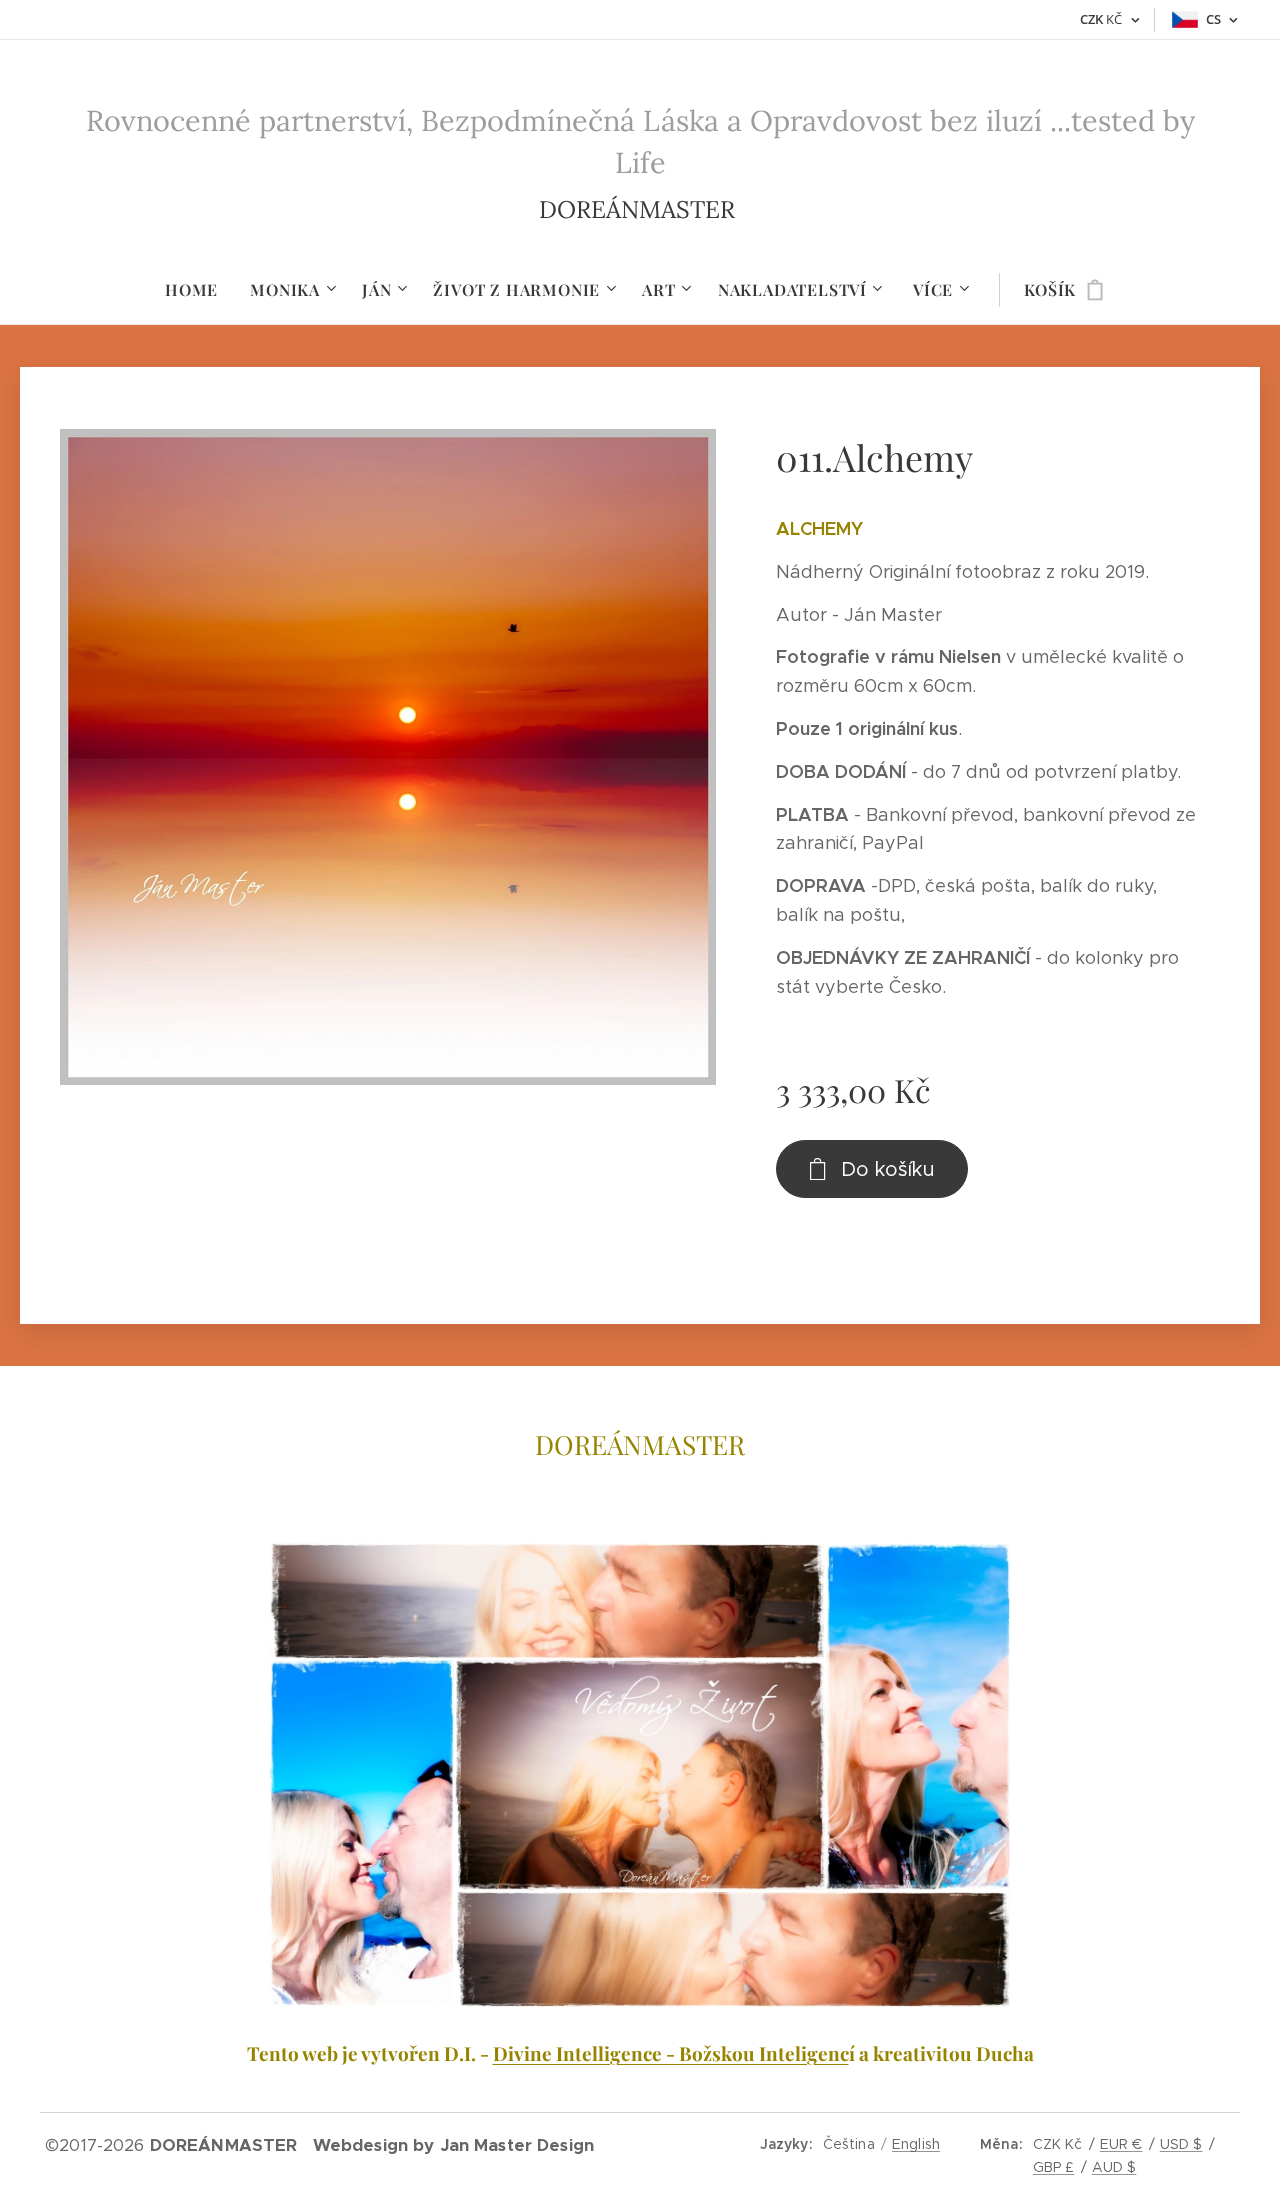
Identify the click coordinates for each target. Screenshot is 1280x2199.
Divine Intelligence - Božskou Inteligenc (671, 2053)
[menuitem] (199, 290)
